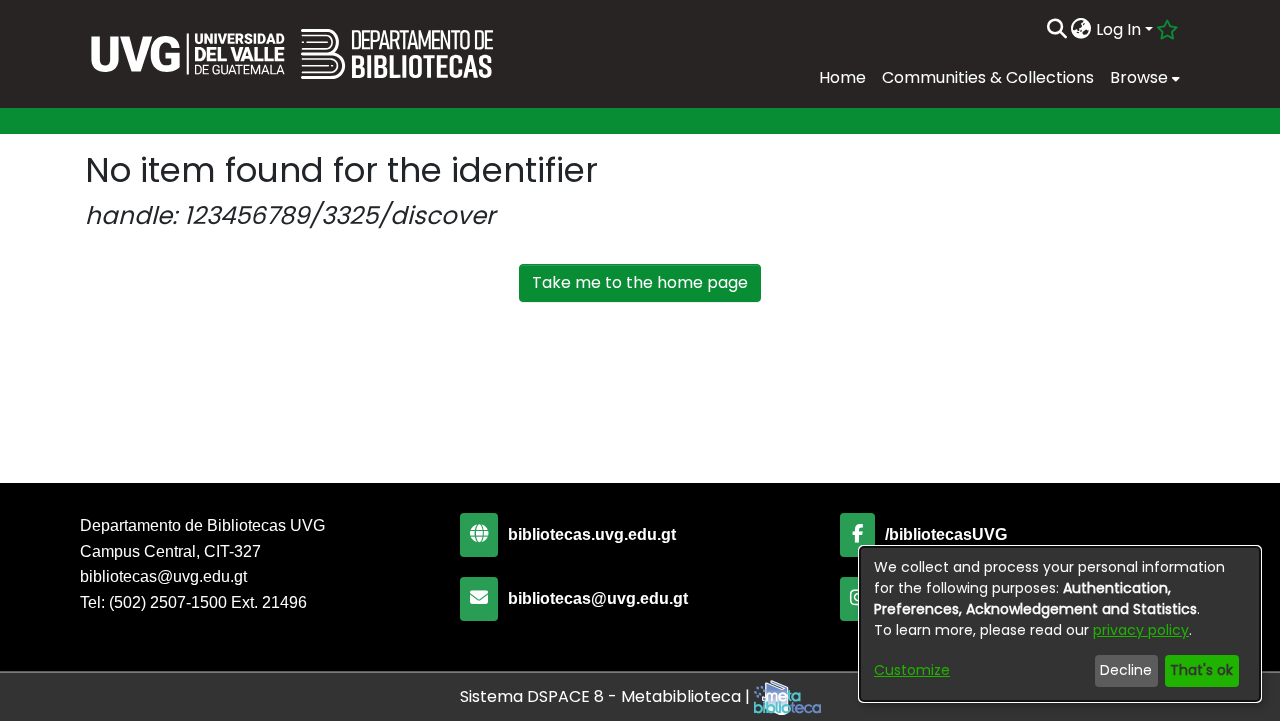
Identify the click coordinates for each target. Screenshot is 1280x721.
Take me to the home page (640, 282)
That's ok (1201, 670)
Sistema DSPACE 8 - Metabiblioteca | (607, 696)
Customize (912, 670)
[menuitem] (1081, 30)
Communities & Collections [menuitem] (988, 77)
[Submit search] (1056, 30)
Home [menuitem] (842, 77)
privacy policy (1141, 630)
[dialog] (1060, 624)
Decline (1126, 670)
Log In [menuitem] (1118, 29)
